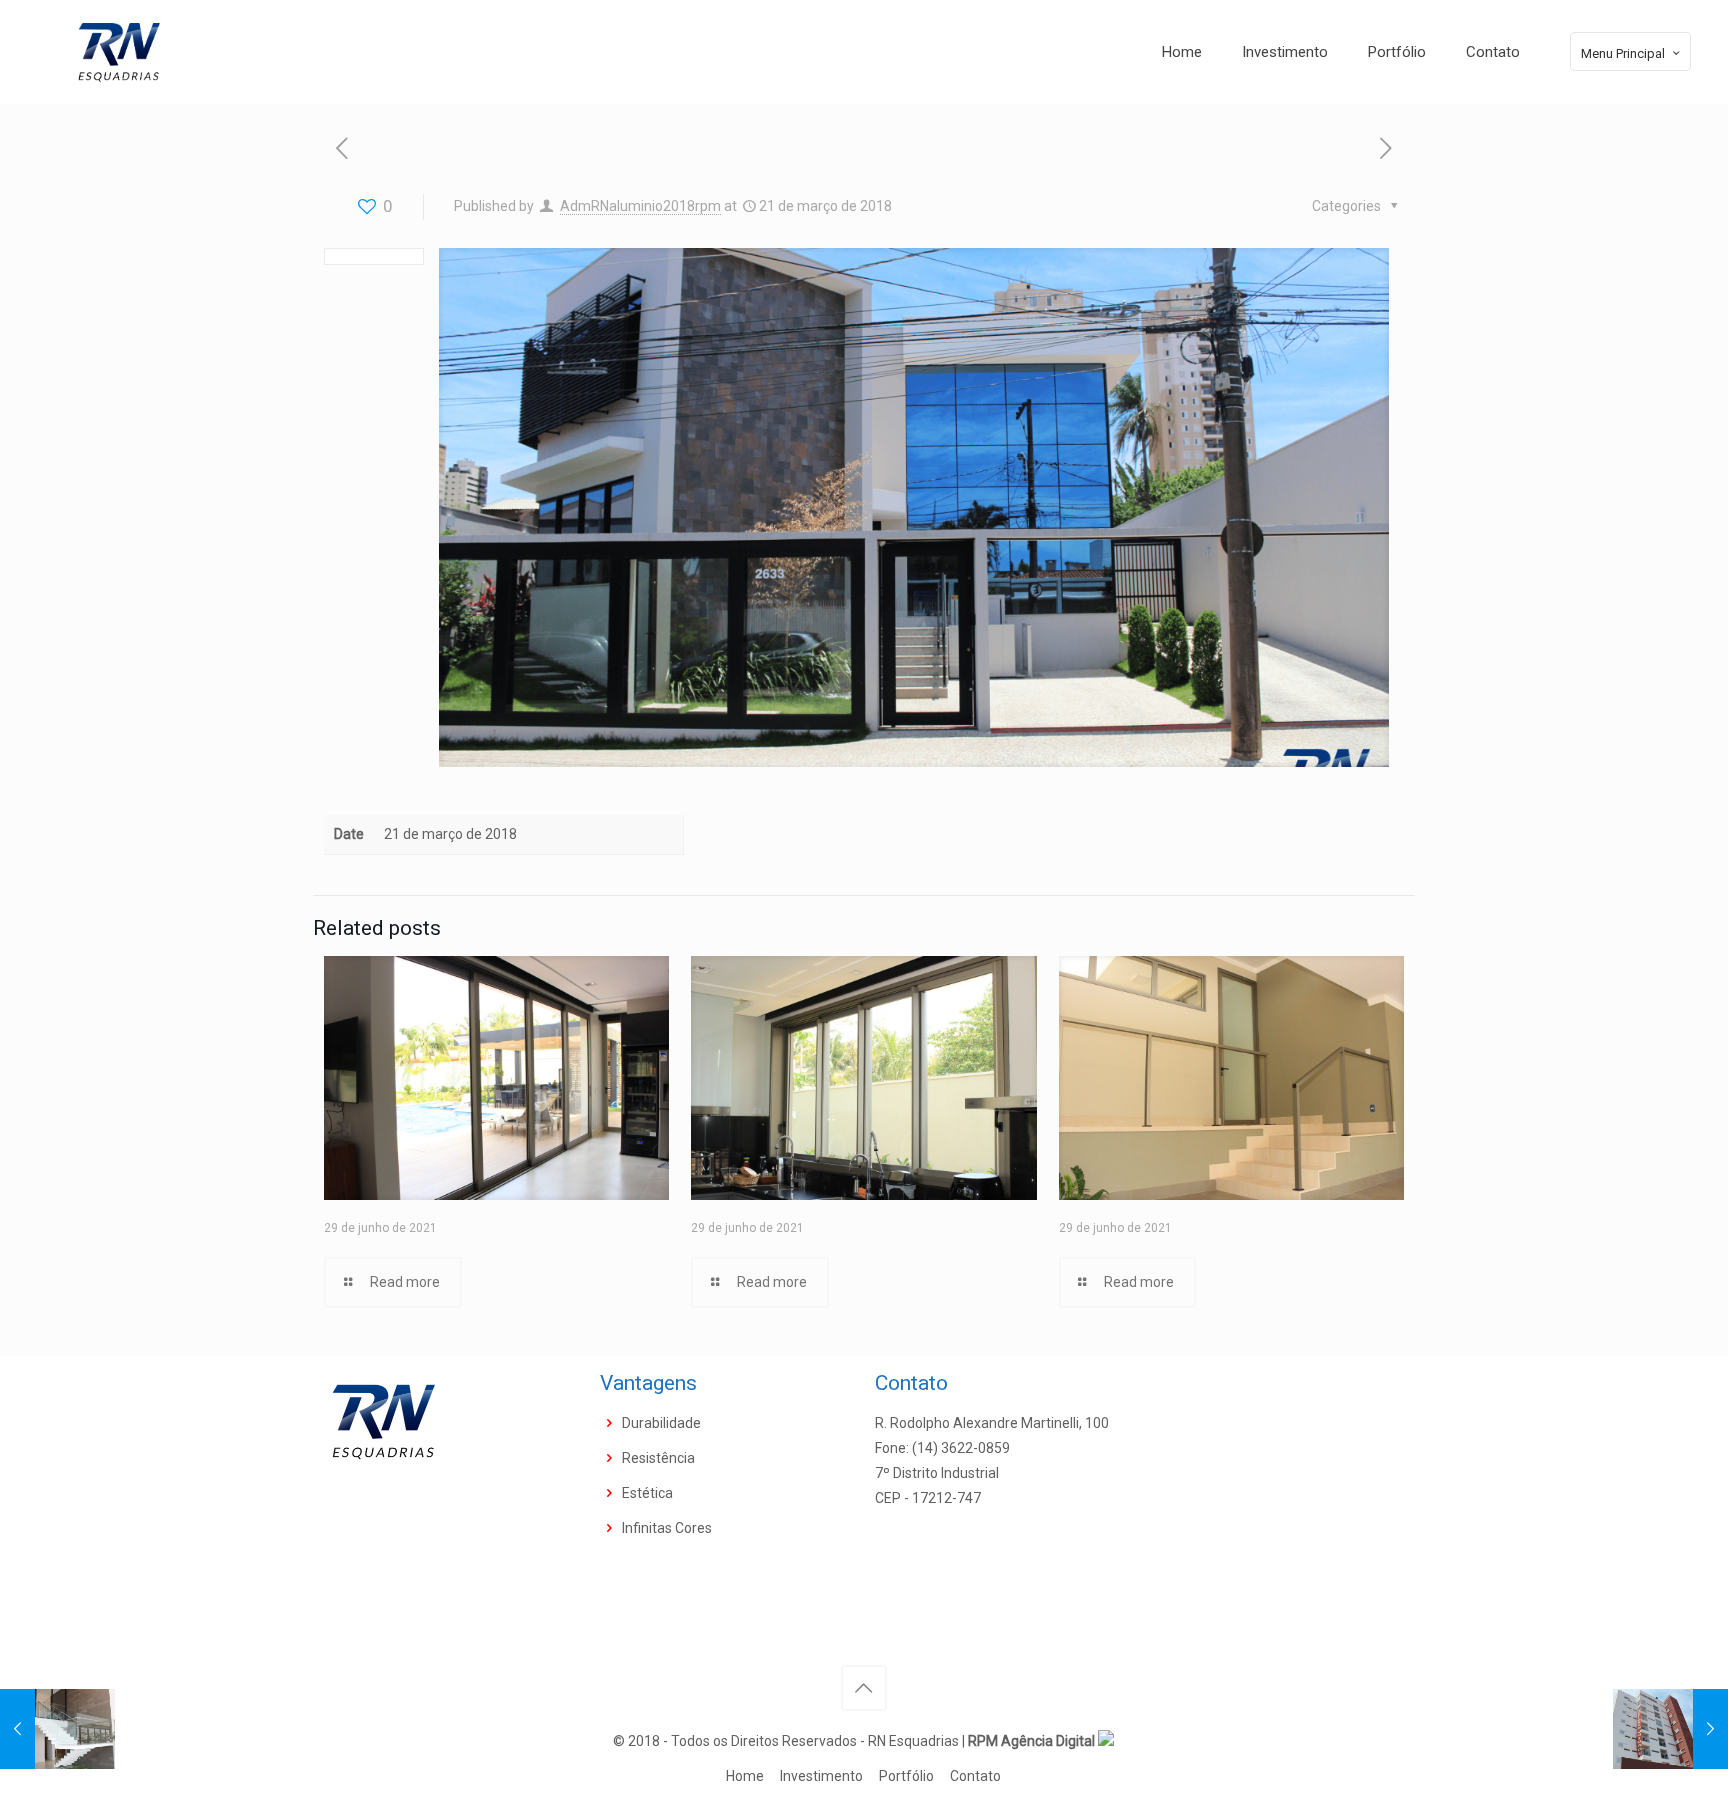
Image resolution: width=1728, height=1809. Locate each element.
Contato (975, 1776)
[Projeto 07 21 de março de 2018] (57, 1729)
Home (745, 1776)
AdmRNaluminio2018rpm (640, 206)
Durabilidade (661, 1423)
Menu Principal (1623, 53)
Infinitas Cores (667, 1528)
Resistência (658, 1458)
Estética (647, 1493)
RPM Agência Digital (1033, 1741)
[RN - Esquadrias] (117, 52)
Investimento (821, 1776)
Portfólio (906, 1776)
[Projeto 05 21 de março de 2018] (1670, 1729)
